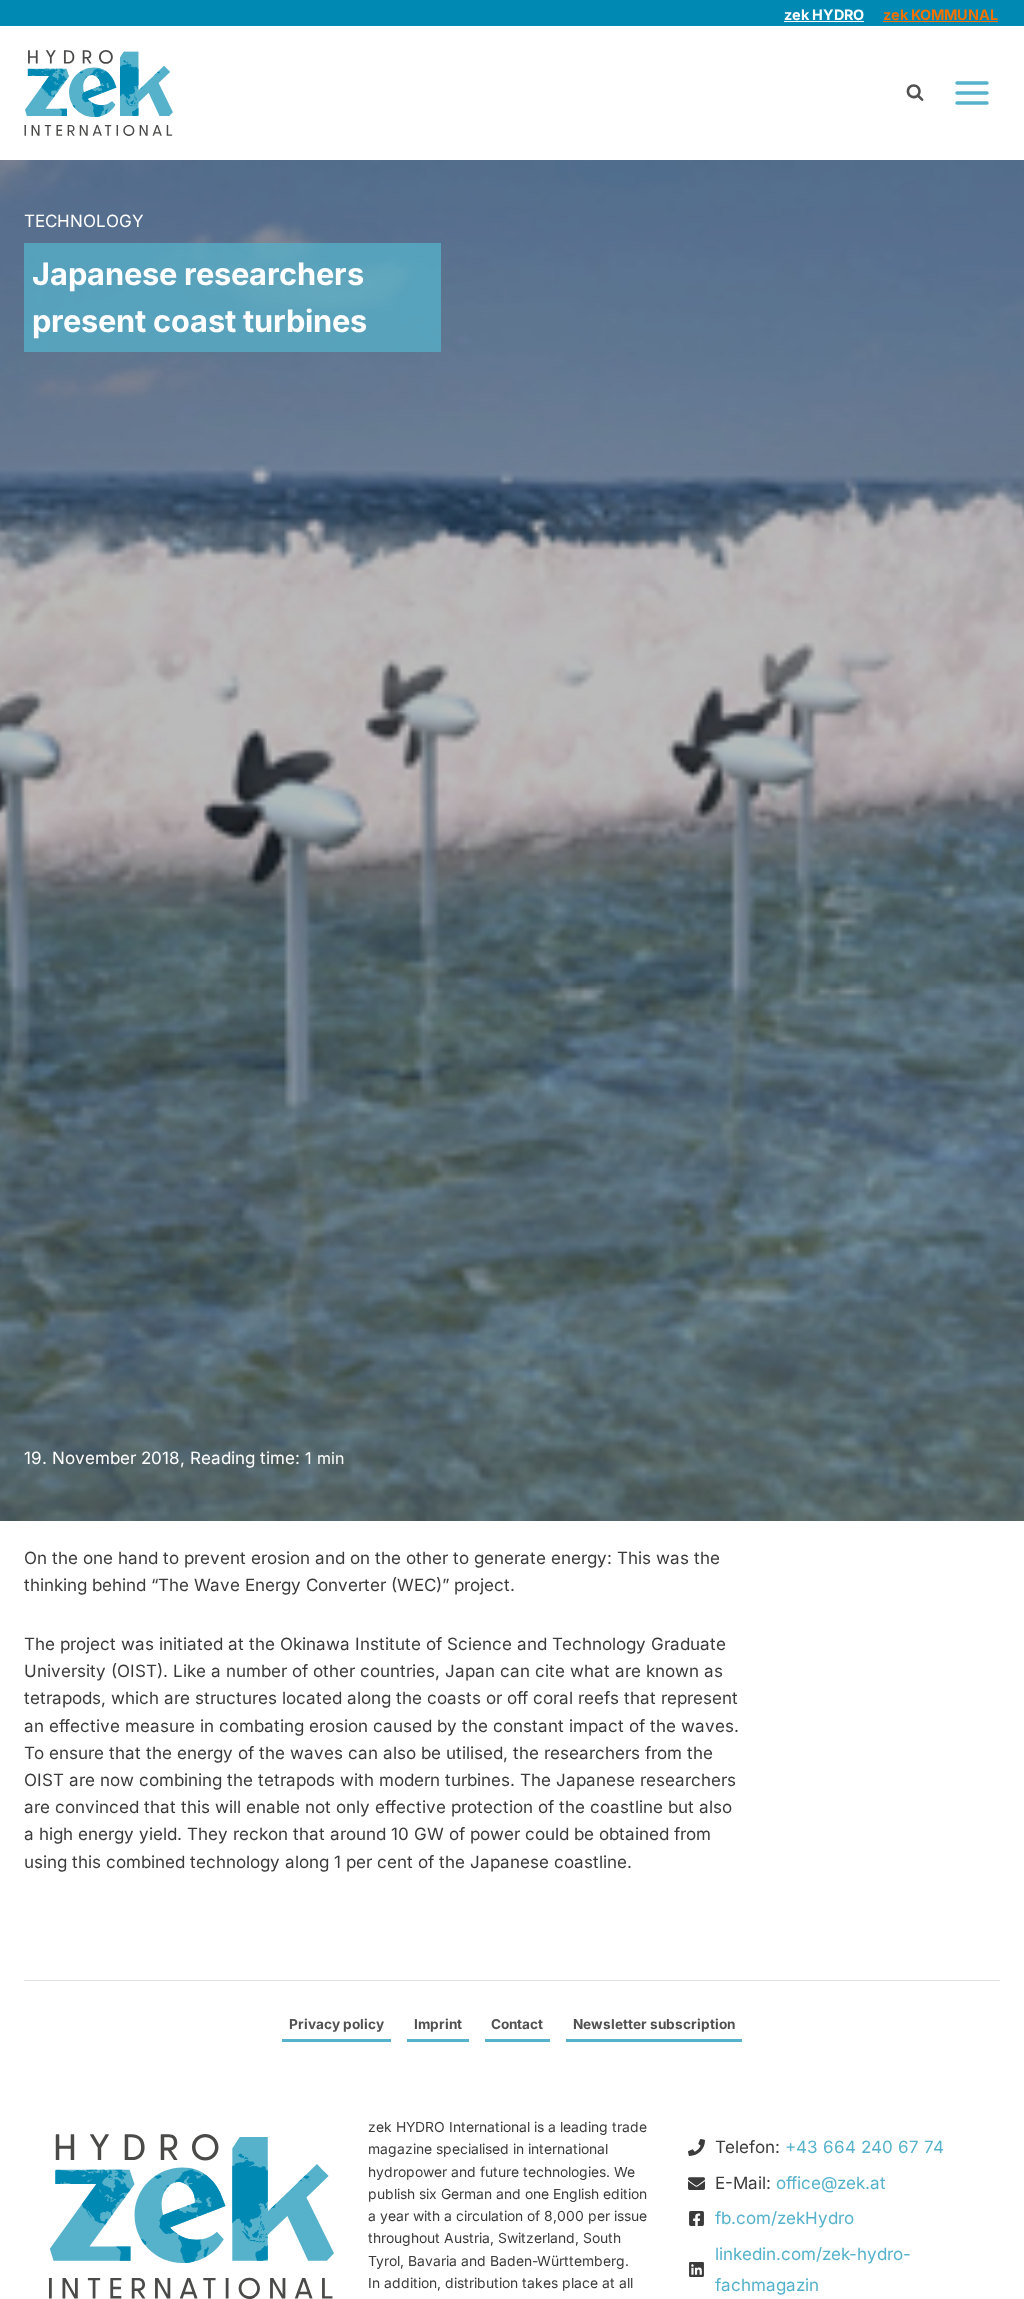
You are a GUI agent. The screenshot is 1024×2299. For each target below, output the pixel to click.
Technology (84, 221)
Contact (517, 2024)
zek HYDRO (824, 14)
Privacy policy (336, 2024)
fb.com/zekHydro (784, 2218)
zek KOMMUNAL (940, 14)
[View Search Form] (915, 93)
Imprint (438, 2024)
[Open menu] (971, 93)
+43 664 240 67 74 (864, 2147)
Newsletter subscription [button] (654, 2024)
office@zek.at (831, 2183)
